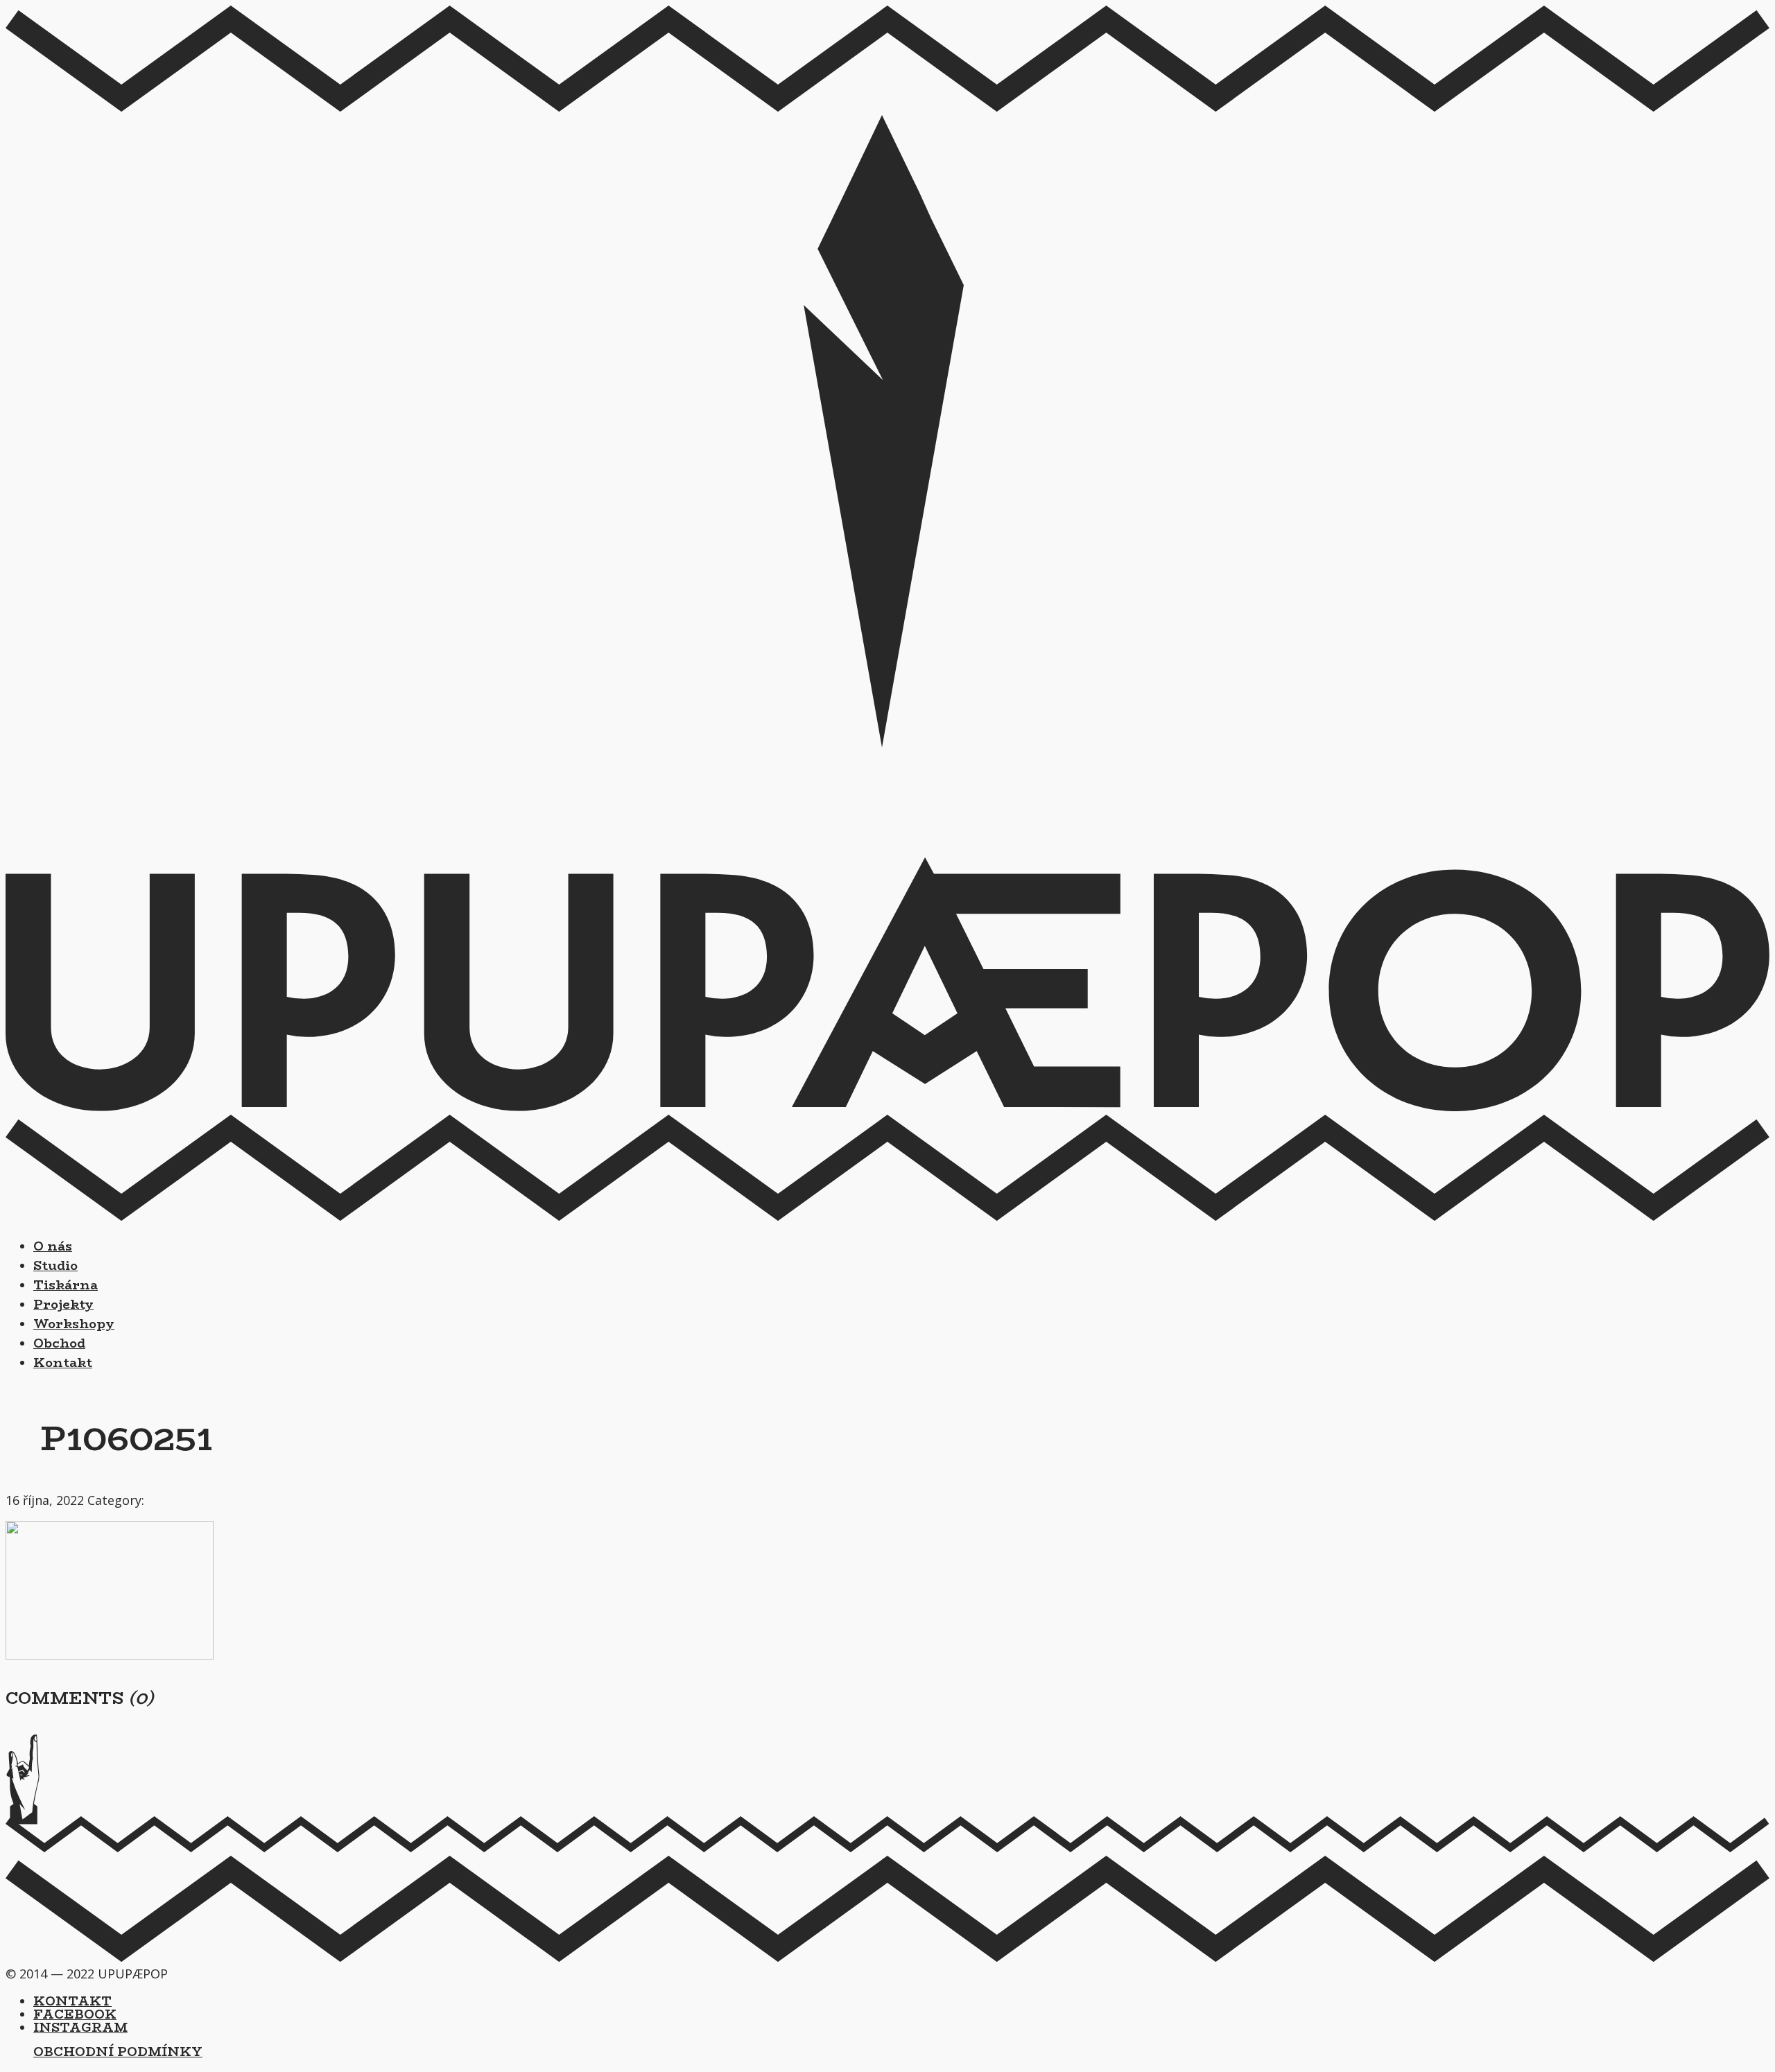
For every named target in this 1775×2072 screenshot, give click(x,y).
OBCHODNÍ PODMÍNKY (118, 2052)
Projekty (63, 1305)
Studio (55, 1266)
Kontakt (63, 1363)
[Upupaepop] (887, 1106)
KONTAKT (72, 2001)
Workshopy (74, 1324)
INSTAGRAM (80, 2028)
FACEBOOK (75, 2014)
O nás (53, 1246)
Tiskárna (66, 1285)
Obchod (59, 1343)
